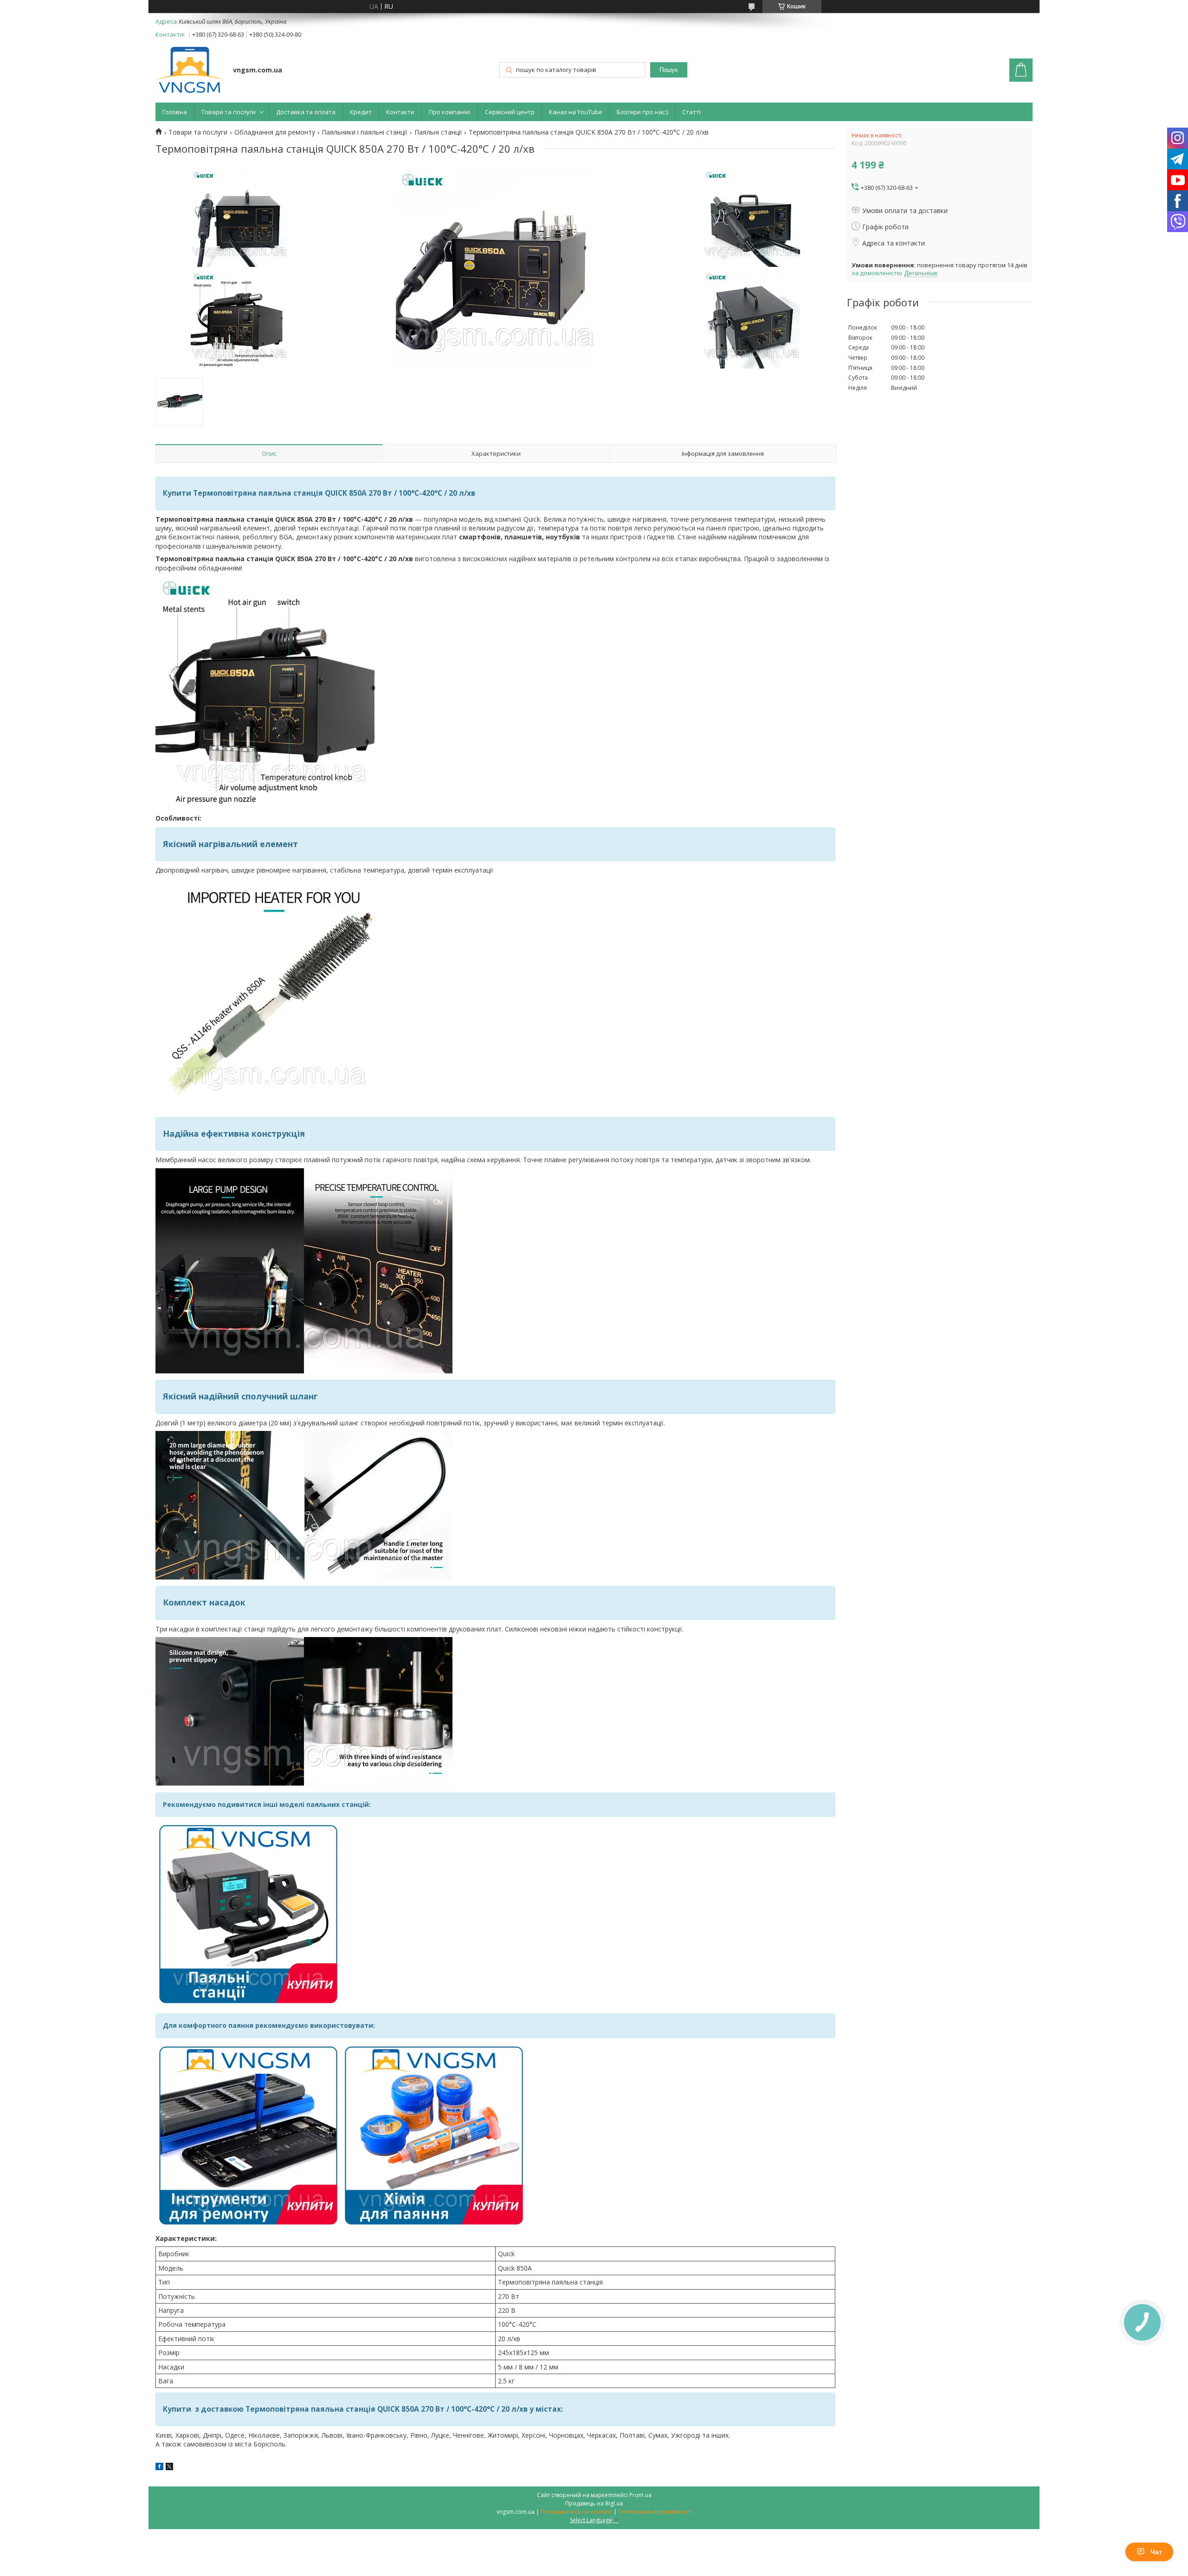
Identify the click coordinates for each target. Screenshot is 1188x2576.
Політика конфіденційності (655, 2512)
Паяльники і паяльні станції (365, 132)
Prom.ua (640, 2495)
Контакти (400, 112)
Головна (175, 112)
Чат (1156, 2552)
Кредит (361, 112)
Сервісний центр (510, 112)
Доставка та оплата (306, 112)
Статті (691, 112)
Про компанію (450, 112)
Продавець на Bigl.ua (594, 2503)
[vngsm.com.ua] (190, 71)
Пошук (668, 70)
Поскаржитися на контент (576, 2512)
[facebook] (159, 2468)
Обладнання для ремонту (275, 132)
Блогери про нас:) (642, 112)
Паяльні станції (438, 132)
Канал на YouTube (576, 112)
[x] (169, 2468)
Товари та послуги (229, 112)
